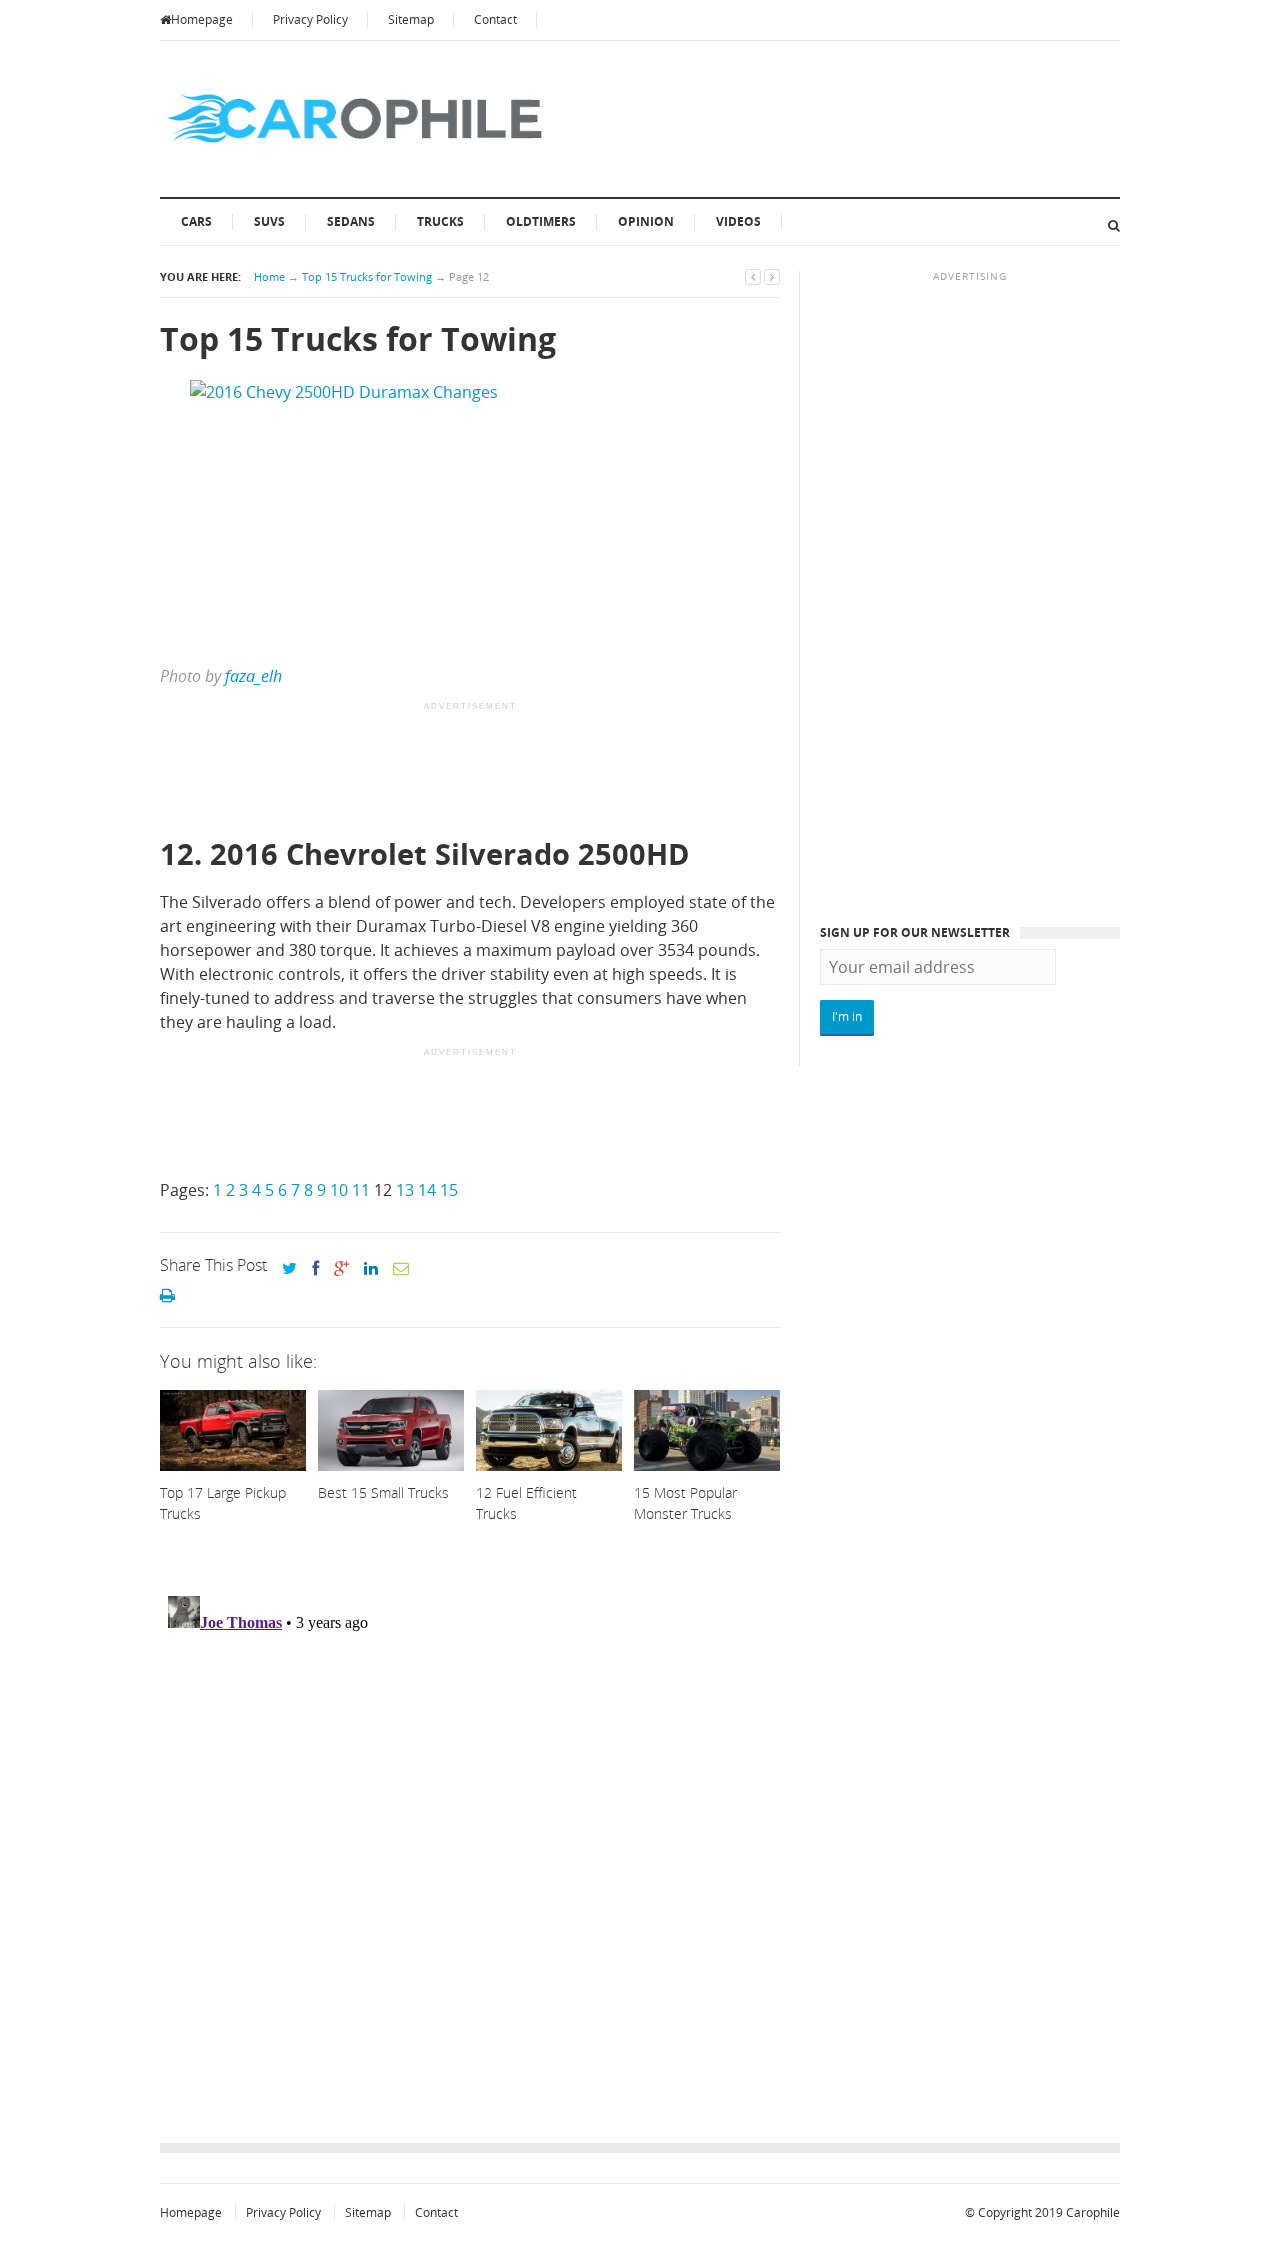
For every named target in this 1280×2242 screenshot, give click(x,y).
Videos (738, 221)
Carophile (1093, 2212)
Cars (196, 221)
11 (361, 1190)
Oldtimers (541, 221)
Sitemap (411, 19)
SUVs (269, 221)
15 (449, 1190)
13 (405, 1190)
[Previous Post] (753, 276)
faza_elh (253, 676)
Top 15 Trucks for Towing (367, 276)
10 (339, 1190)
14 (427, 1190)
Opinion (646, 221)
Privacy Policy (310, 19)
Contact (495, 19)
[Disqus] (470, 1838)
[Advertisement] (524, 771)
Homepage (202, 19)
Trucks (440, 221)
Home (269, 276)
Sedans (351, 221)
